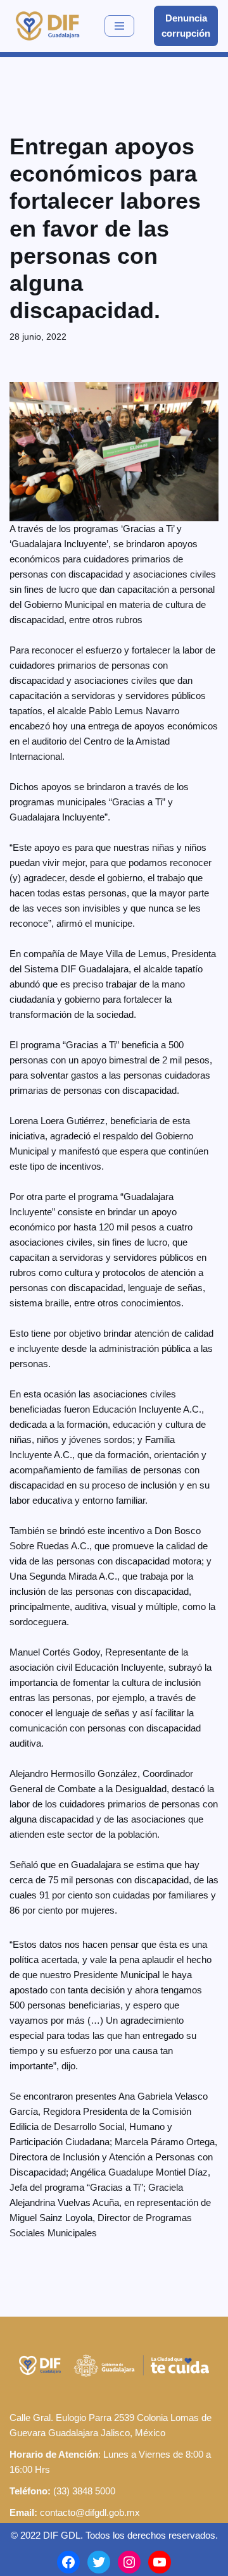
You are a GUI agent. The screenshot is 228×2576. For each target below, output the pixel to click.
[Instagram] (129, 2562)
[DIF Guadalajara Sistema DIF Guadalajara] (47, 26)
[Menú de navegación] (119, 26)
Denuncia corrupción (186, 26)
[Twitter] (99, 2562)
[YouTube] (160, 2562)
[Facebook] (68, 2562)
